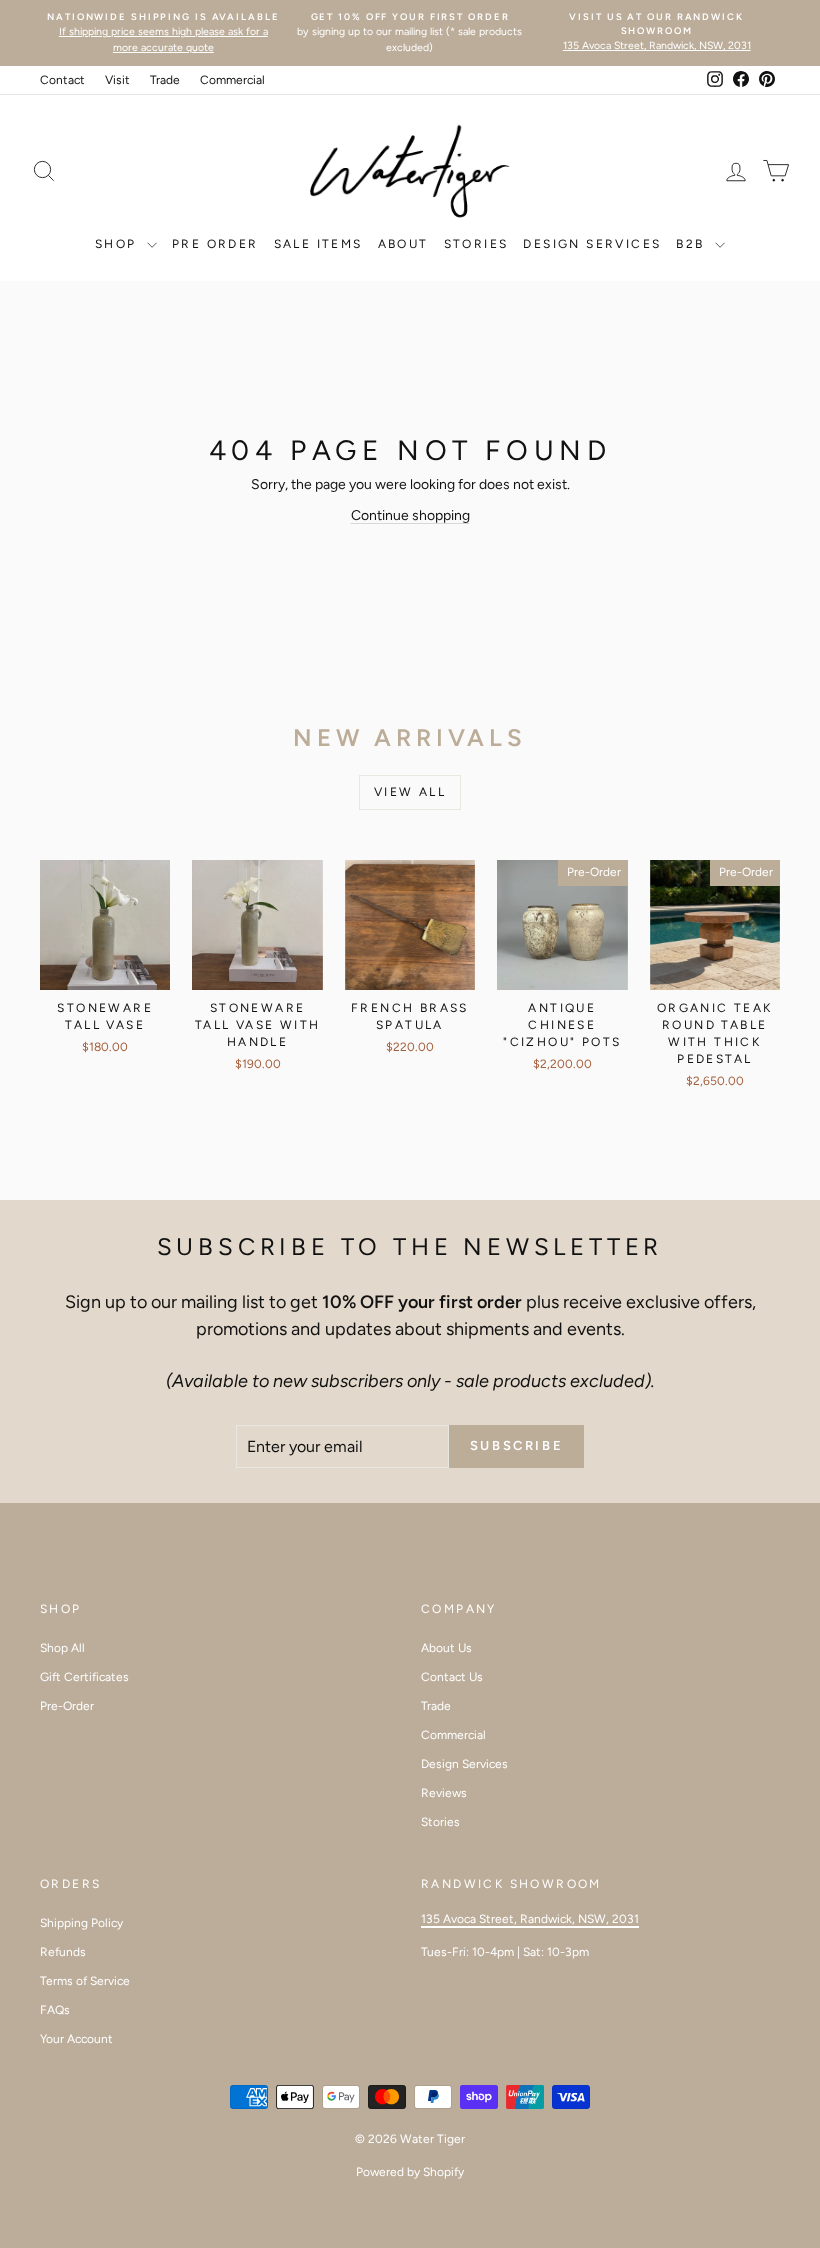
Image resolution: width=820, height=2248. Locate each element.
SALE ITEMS (318, 244)
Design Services (592, 244)
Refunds (63, 1952)
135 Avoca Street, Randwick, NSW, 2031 (530, 1919)
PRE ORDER (215, 244)
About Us (446, 1648)
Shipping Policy (81, 1923)
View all (410, 792)
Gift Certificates (84, 1677)
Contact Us (452, 1677)
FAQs (55, 2010)
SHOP (118, 244)
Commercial (232, 80)
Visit (117, 80)
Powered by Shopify (410, 2172)
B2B (693, 244)
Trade (165, 80)
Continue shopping (410, 515)
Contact (62, 80)
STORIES (476, 244)
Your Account (76, 2039)
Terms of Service (85, 1981)
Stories (440, 1822)
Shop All (62, 1648)
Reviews (444, 1793)
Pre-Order (67, 1706)
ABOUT (403, 244)
